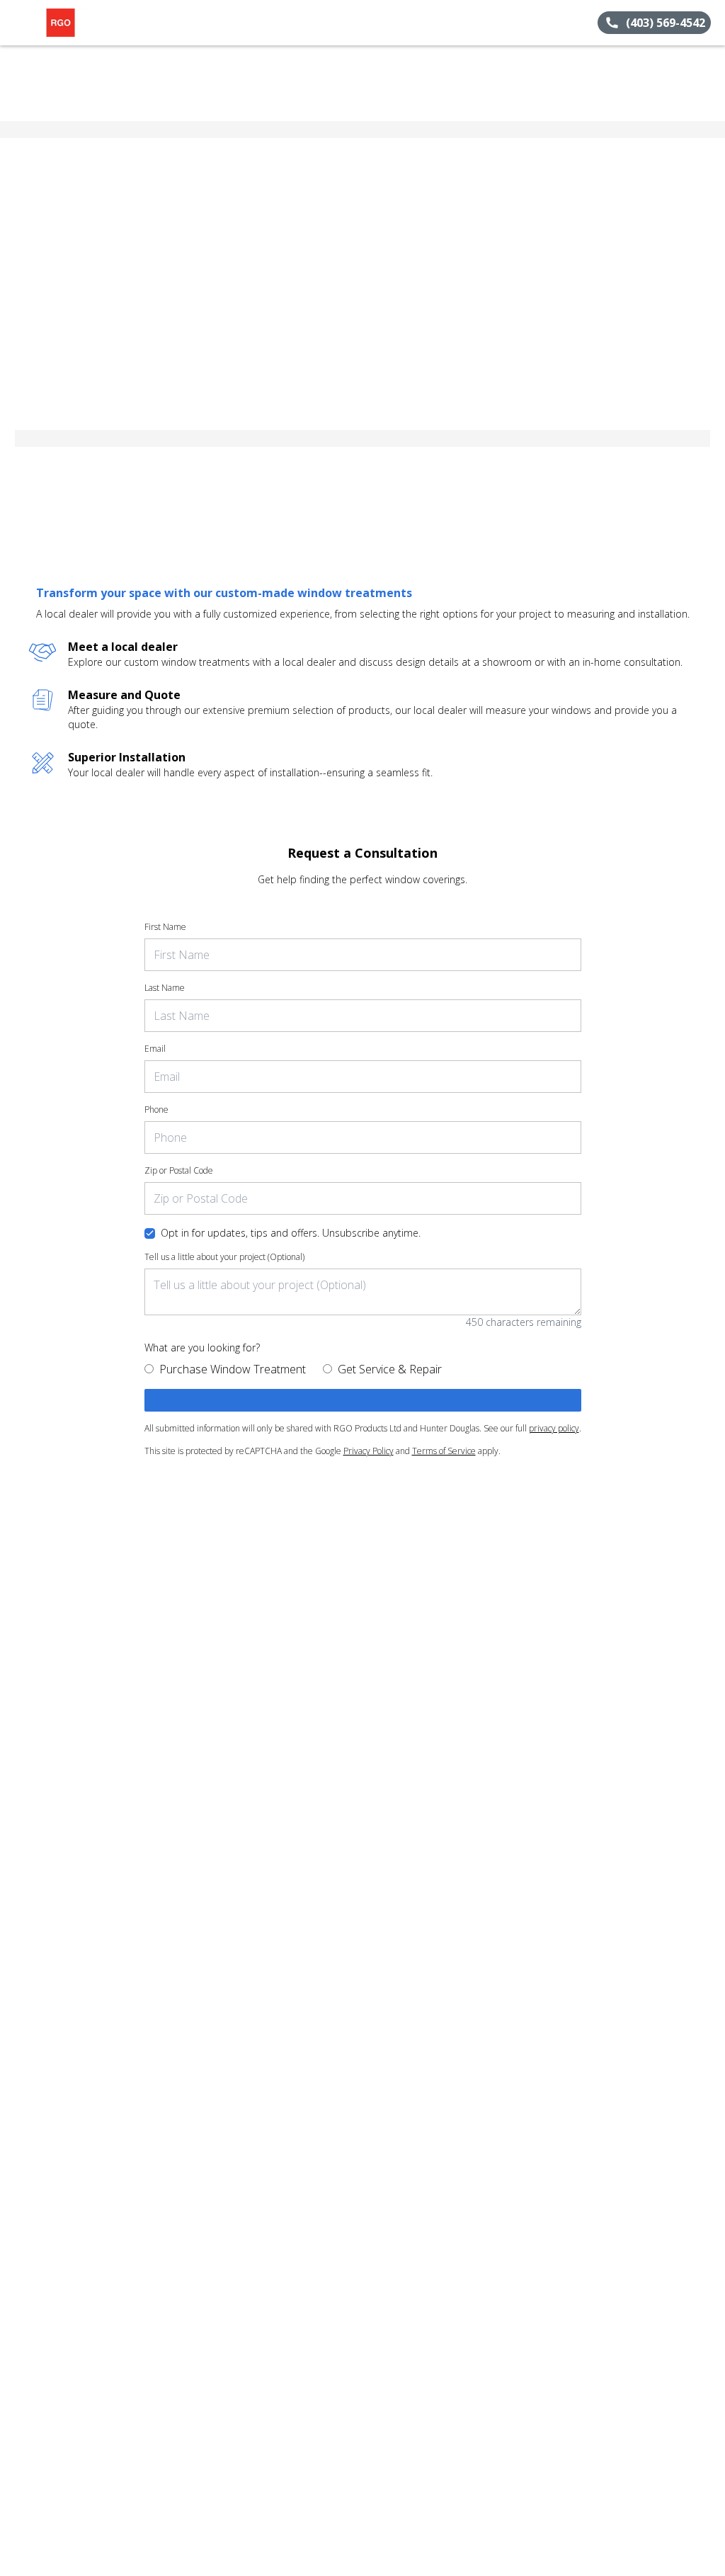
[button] (16, 23)
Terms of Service (444, 1451)
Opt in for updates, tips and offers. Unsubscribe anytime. (291, 1233)
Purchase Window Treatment (233, 1369)
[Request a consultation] (363, 1400)
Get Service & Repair (390, 1369)
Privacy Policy (369, 1451)
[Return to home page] (75, 23)
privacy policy (554, 1428)
